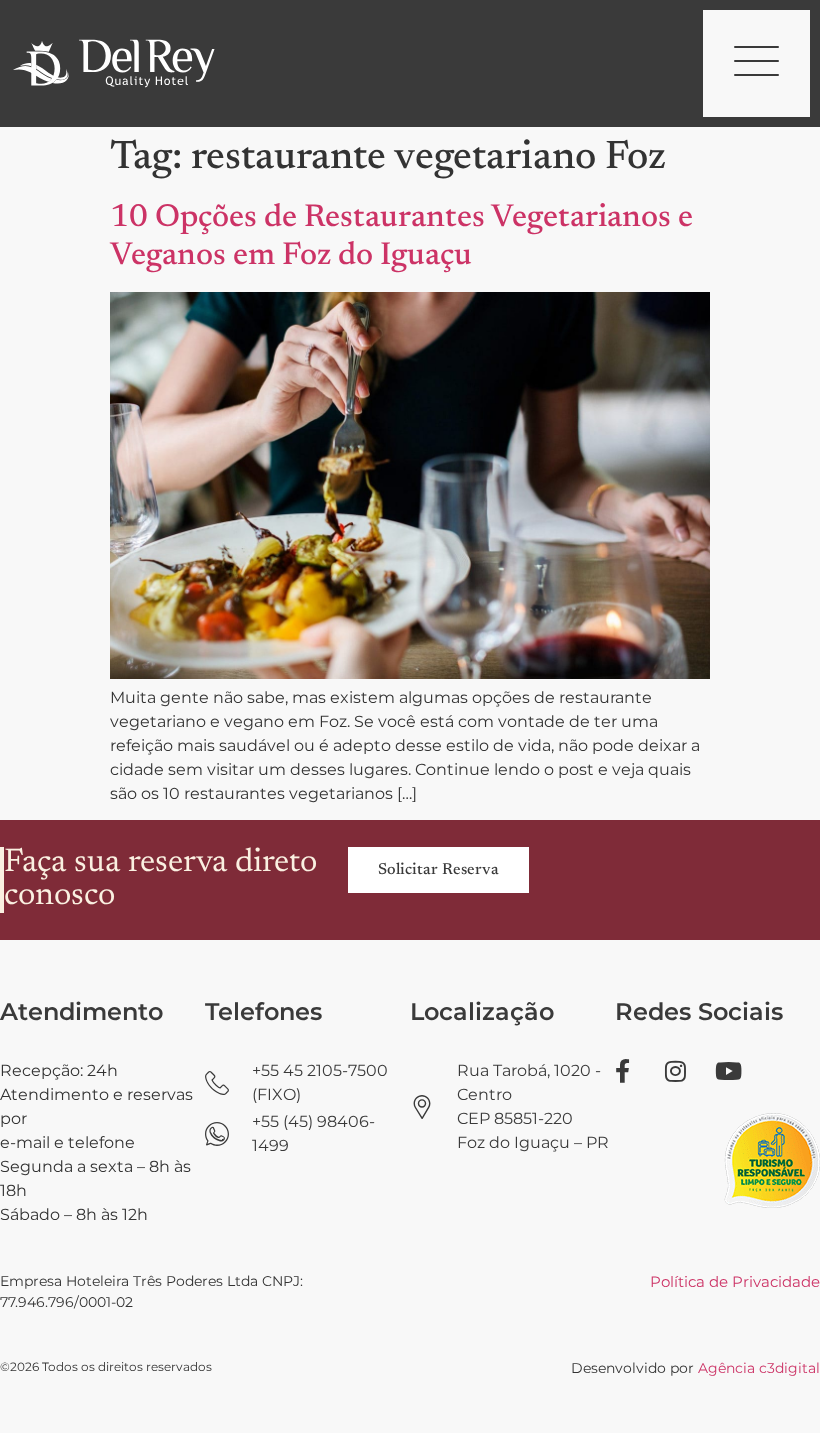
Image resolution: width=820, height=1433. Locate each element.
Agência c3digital (759, 1368)
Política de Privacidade (735, 1281)
